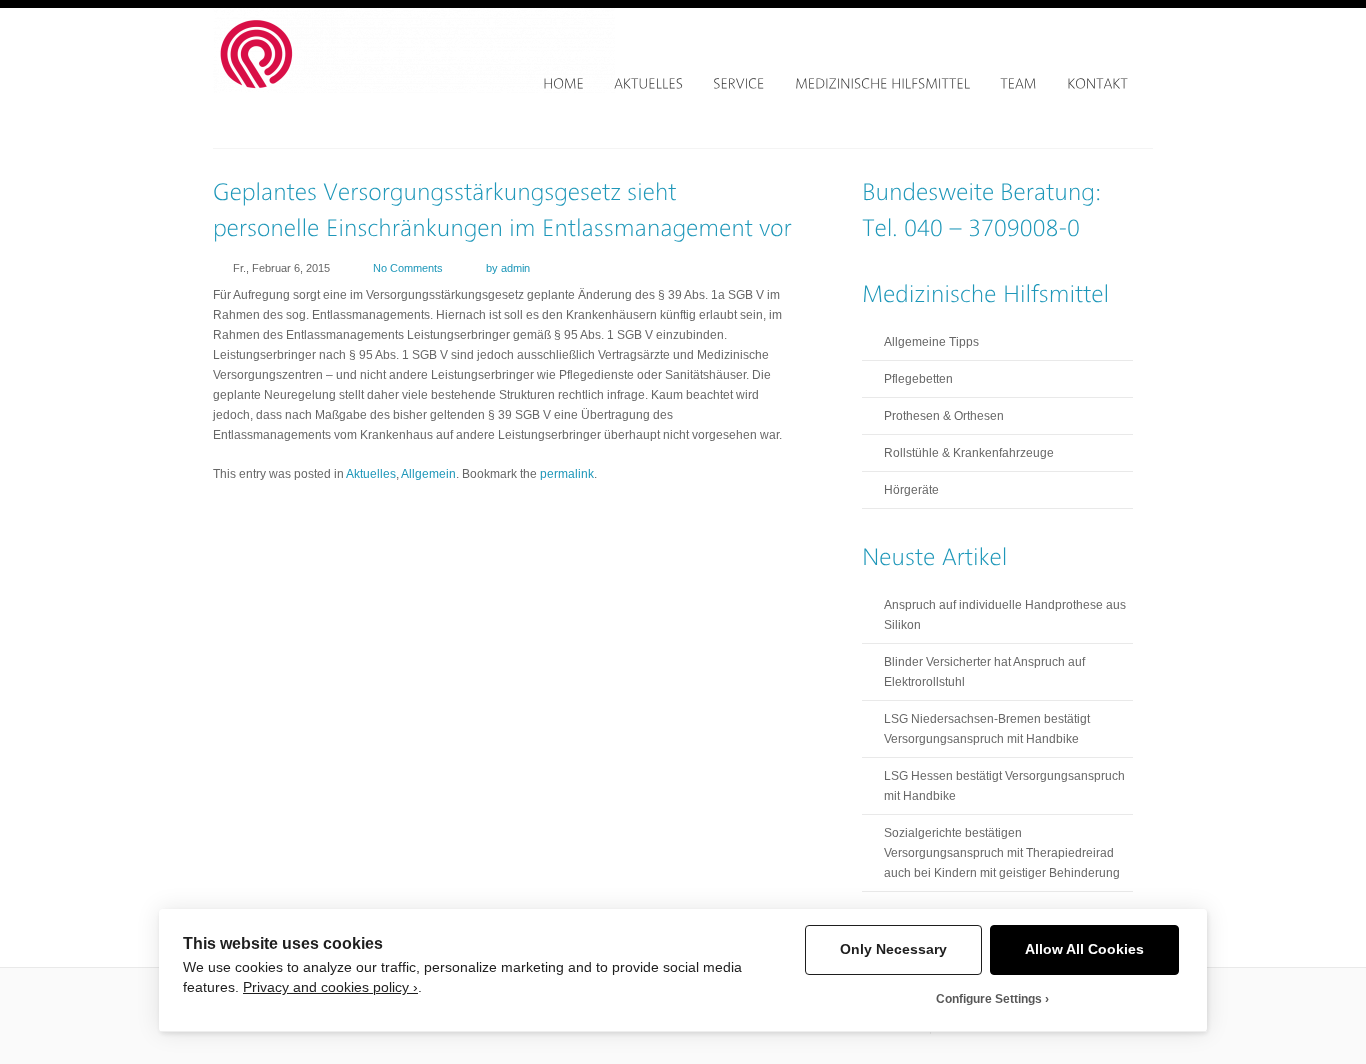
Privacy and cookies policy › (330, 987)
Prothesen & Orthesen (944, 416)
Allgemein (428, 474)
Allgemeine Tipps (931, 342)
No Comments (408, 268)
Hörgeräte (911, 490)
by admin (508, 268)
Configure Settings (989, 999)
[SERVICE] (739, 84)
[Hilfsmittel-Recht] (414, 89)
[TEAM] (1018, 84)
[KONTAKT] (1097, 84)
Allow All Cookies (1084, 949)
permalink (567, 474)
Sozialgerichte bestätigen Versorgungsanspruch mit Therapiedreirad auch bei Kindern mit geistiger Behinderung (1002, 853)
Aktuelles (371, 474)
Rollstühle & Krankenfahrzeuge (969, 453)
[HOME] (563, 84)
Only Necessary (893, 949)
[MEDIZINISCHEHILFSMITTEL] (882, 84)
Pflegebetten (918, 379)
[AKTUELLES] (648, 84)
